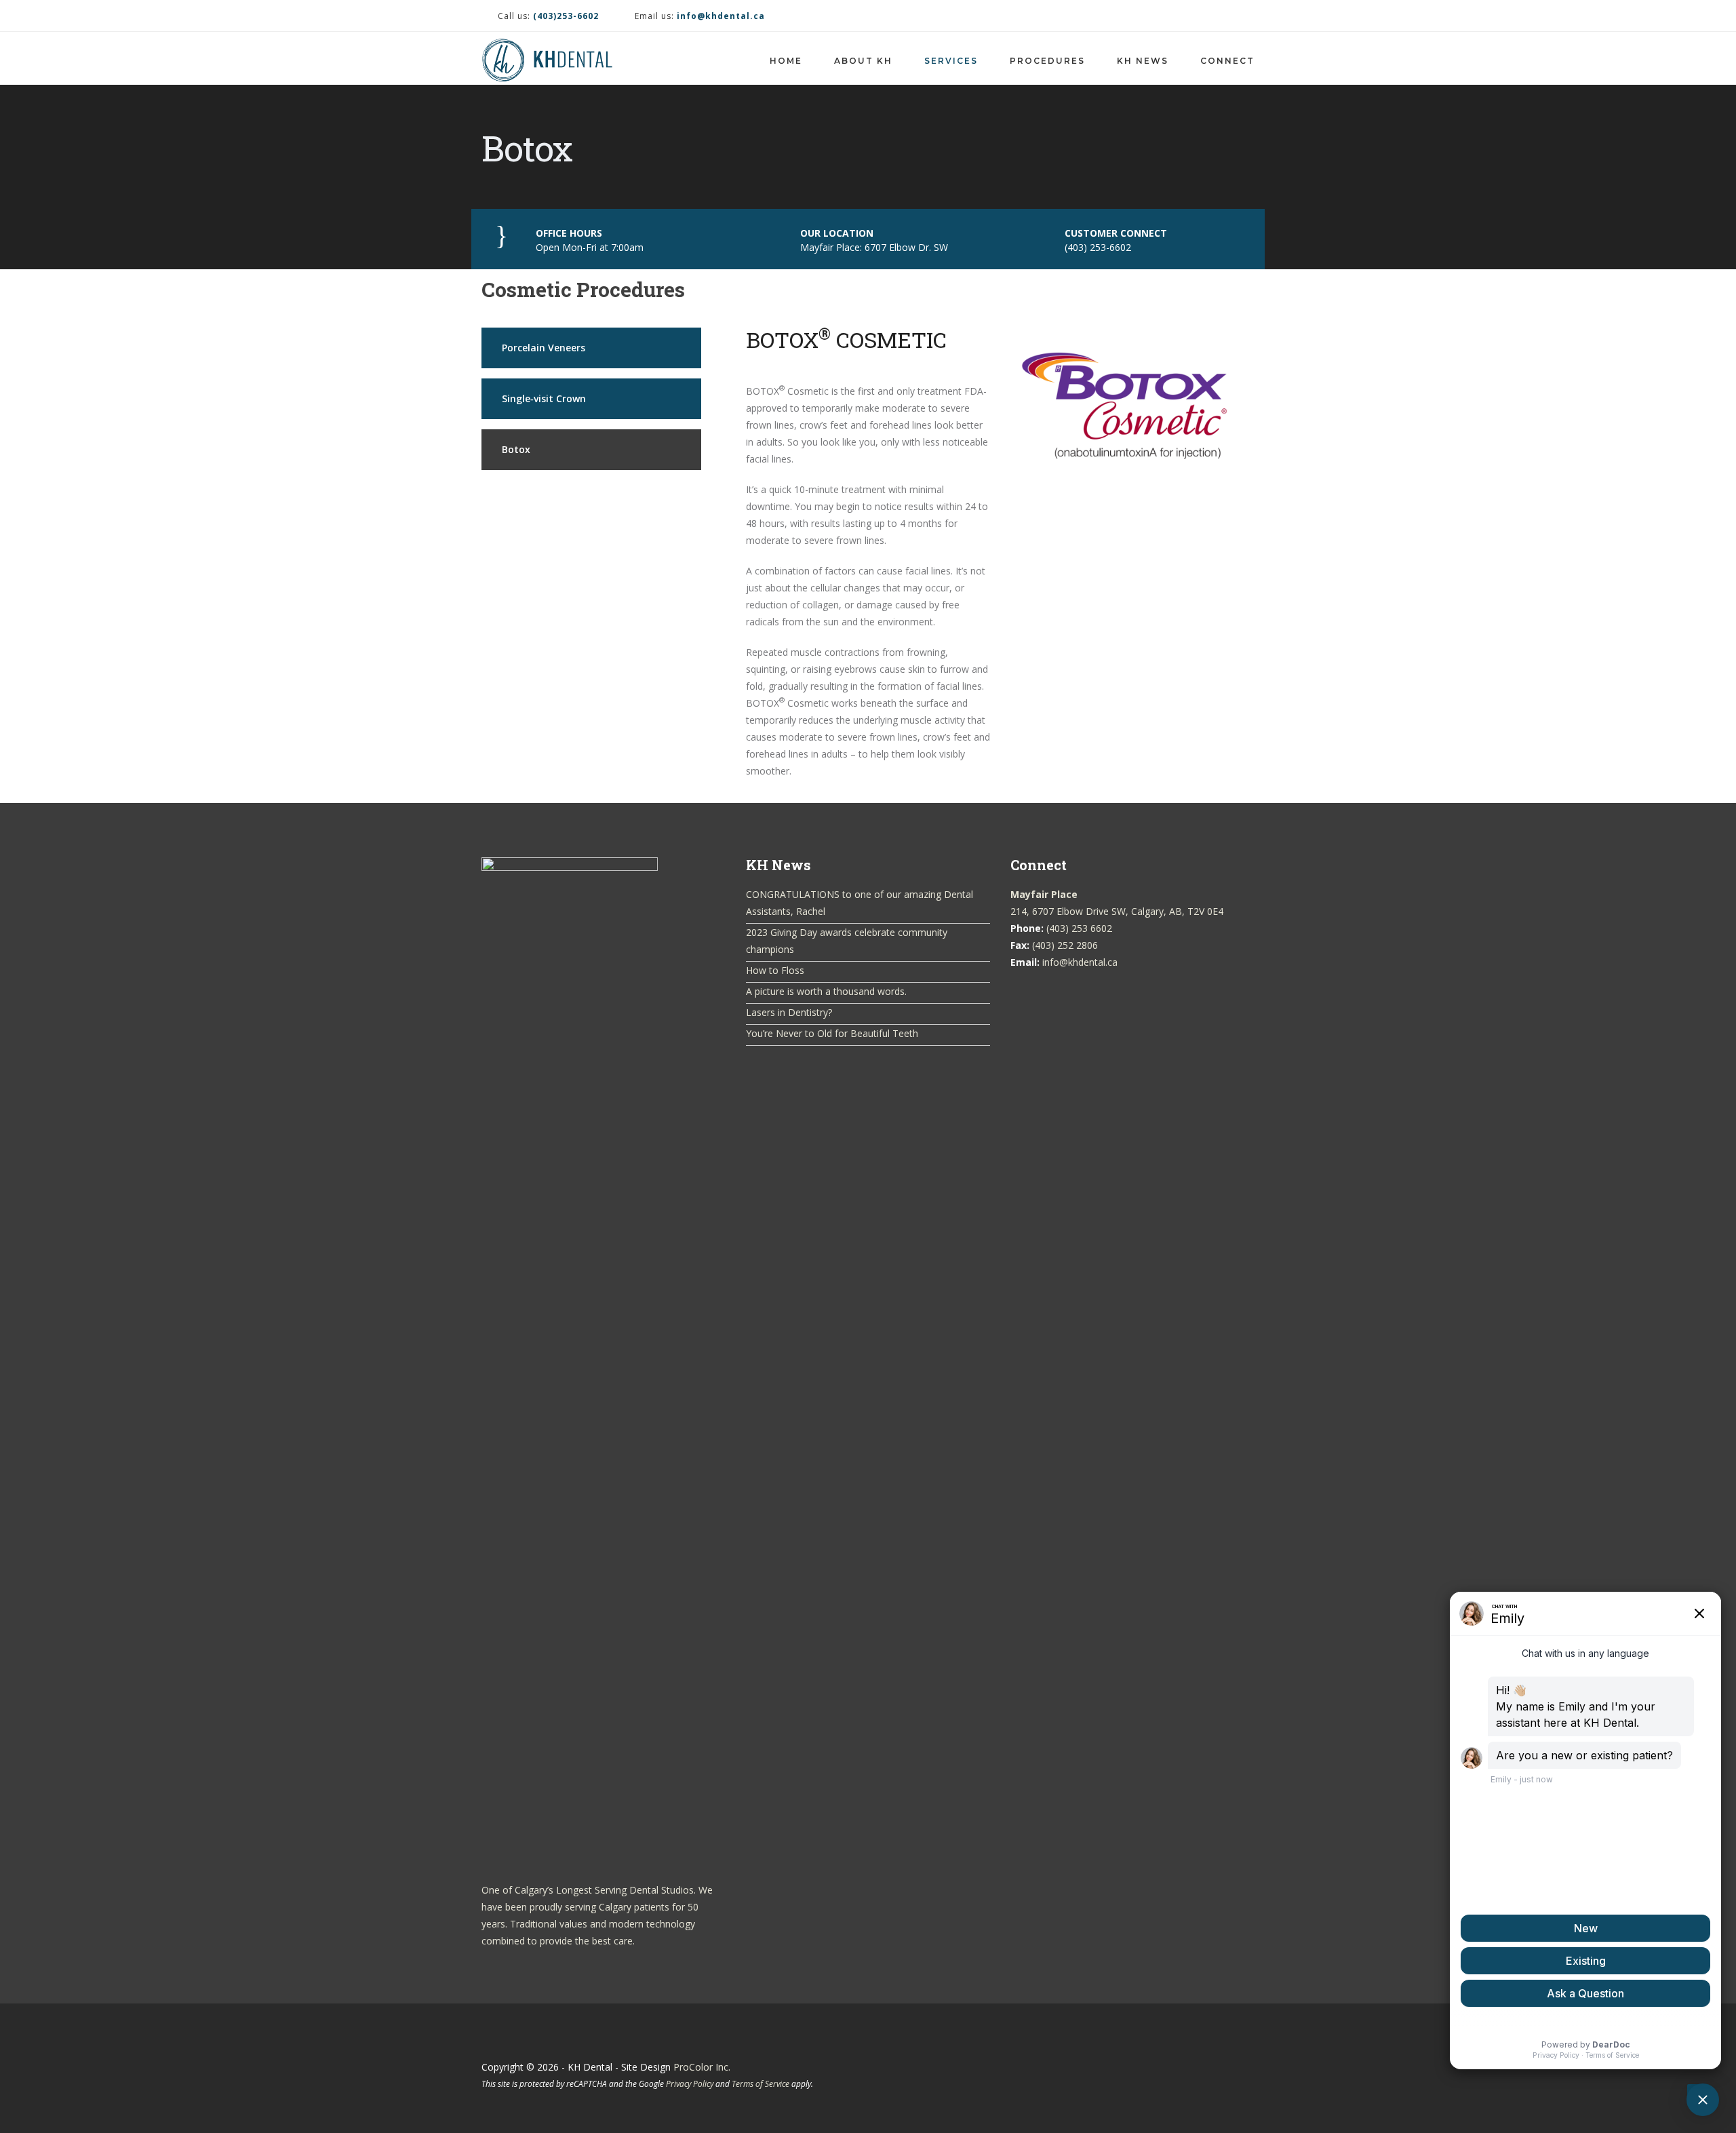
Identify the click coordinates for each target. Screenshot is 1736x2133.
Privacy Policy (690, 2083)
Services (951, 61)
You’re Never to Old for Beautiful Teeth (832, 1033)
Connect (1227, 61)
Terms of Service (761, 2083)
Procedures (1047, 61)
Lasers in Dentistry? (789, 1012)
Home (786, 61)
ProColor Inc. (702, 2067)
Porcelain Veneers (544, 348)
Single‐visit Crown (544, 398)
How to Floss (775, 970)
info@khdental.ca (1080, 962)
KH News (1143, 61)
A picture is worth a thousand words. (826, 991)
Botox (516, 449)
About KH (863, 61)
